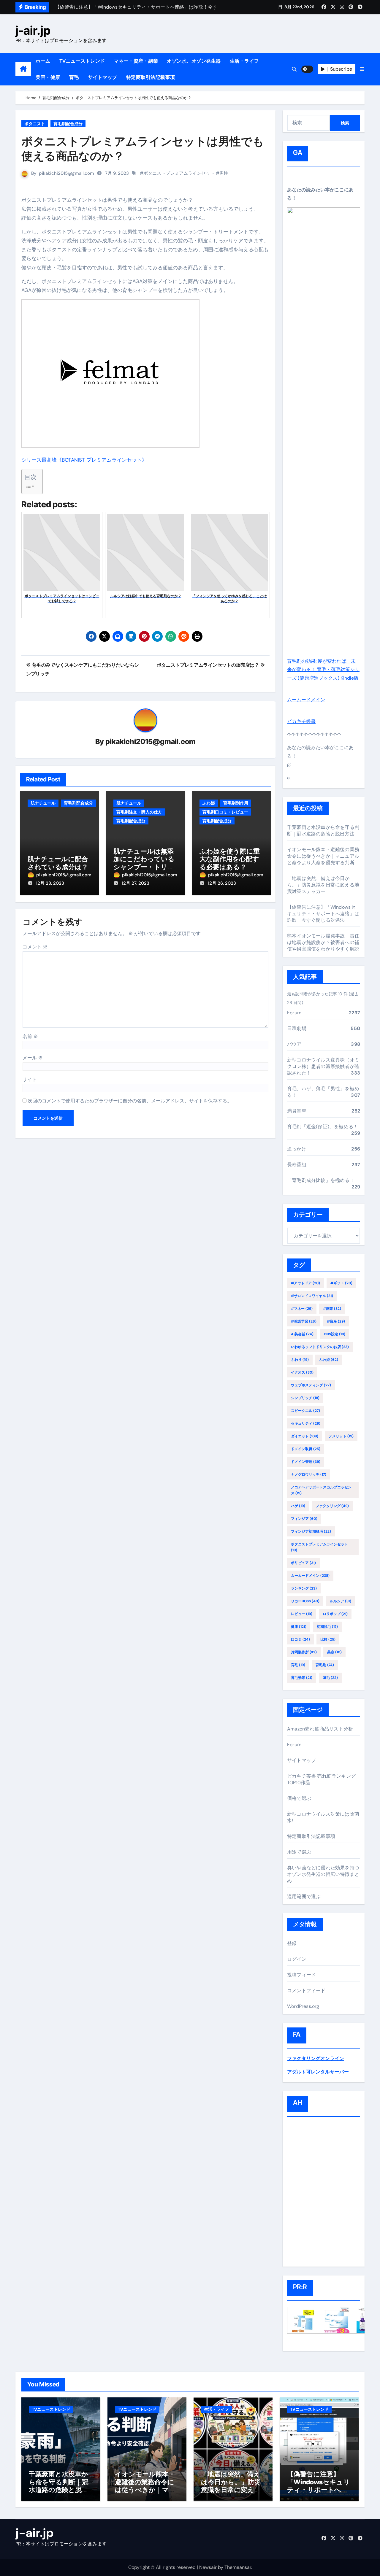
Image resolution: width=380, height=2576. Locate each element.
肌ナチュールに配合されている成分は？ (58, 863)
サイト (30, 1079)
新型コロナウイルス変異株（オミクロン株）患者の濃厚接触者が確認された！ (323, 1066)
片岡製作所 (304, 1652)
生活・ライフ (244, 61)
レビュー (302, 1614)
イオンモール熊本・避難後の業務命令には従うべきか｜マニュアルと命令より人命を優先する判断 (323, 856)
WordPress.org (303, 2006)
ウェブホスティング (311, 1385)
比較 (328, 1639)
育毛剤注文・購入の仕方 (139, 812)
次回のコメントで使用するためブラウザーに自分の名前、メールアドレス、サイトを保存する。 (130, 1101)
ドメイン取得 (306, 1449)
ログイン (297, 1959)
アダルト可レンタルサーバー (318, 2072)
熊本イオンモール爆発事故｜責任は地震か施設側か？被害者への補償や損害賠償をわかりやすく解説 (323, 942)
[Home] (23, 69)
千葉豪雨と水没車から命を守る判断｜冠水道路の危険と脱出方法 (323, 831)
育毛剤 (325, 1665)
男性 (224, 173)
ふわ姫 (209, 803)
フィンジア (304, 1519)
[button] (362, 69)
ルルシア (341, 1601)
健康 (299, 1627)
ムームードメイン (306, 700)
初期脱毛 (327, 1627)
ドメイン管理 (306, 1462)
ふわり (300, 1360)
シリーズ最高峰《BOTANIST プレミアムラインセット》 (84, 460)
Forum (294, 1013)
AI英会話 (302, 1334)
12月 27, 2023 (136, 883)
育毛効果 (302, 1678)
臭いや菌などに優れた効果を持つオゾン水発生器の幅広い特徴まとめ (323, 1874)
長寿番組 (297, 1165)
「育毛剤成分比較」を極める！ (321, 1180)
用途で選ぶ (299, 1852)
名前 (30, 1036)
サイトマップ (103, 77)
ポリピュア (303, 1563)
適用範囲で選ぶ (304, 1896)
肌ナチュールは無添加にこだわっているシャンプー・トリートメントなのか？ (144, 863)
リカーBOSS (305, 1601)
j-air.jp (33, 30)
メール (33, 1058)
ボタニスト (35, 124)
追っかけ (297, 1149)
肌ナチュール (43, 803)
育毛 (74, 77)
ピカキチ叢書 (301, 721)
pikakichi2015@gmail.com (66, 173)
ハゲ (298, 1506)
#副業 (332, 1309)
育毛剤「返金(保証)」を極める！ (323, 1127)
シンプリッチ (305, 1398)
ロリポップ (335, 1614)
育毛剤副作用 (236, 803)
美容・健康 (48, 77)
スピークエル (305, 1411)
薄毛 (330, 1678)
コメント (35, 947)
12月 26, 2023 (222, 883)
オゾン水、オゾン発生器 (194, 61)
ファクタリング (332, 1506)
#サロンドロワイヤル (312, 1296)
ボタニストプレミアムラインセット (179, 173)
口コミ (300, 1639)
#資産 (336, 1321)
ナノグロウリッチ (309, 1474)
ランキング (304, 1588)
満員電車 (297, 1111)
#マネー (302, 1309)
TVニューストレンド (82, 61)
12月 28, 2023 (50, 883)
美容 (334, 1652)
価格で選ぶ (299, 1798)
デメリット (341, 1436)
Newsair (208, 2567)
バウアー (297, 1044)
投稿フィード (301, 1975)
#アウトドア (305, 1283)
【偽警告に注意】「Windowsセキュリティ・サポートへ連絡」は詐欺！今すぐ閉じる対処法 (323, 914)
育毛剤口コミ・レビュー (225, 812)
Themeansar (238, 2567)
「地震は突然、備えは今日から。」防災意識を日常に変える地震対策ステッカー (323, 885)
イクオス (302, 1372)
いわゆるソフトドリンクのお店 (320, 1347)
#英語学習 (304, 1321)
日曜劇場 (297, 1028)
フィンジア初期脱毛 (311, 1531)
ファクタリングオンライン (316, 2058)
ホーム (43, 61)
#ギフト (341, 1283)
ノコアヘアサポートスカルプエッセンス (321, 1490)
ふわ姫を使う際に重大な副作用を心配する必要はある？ (230, 859)
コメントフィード (306, 1991)
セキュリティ (306, 1423)
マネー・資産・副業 (136, 61)
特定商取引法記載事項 (151, 77)
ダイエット (305, 1436)
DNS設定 (335, 1334)
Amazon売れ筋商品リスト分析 (320, 1729)
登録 (292, 1943)
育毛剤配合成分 (68, 124)
